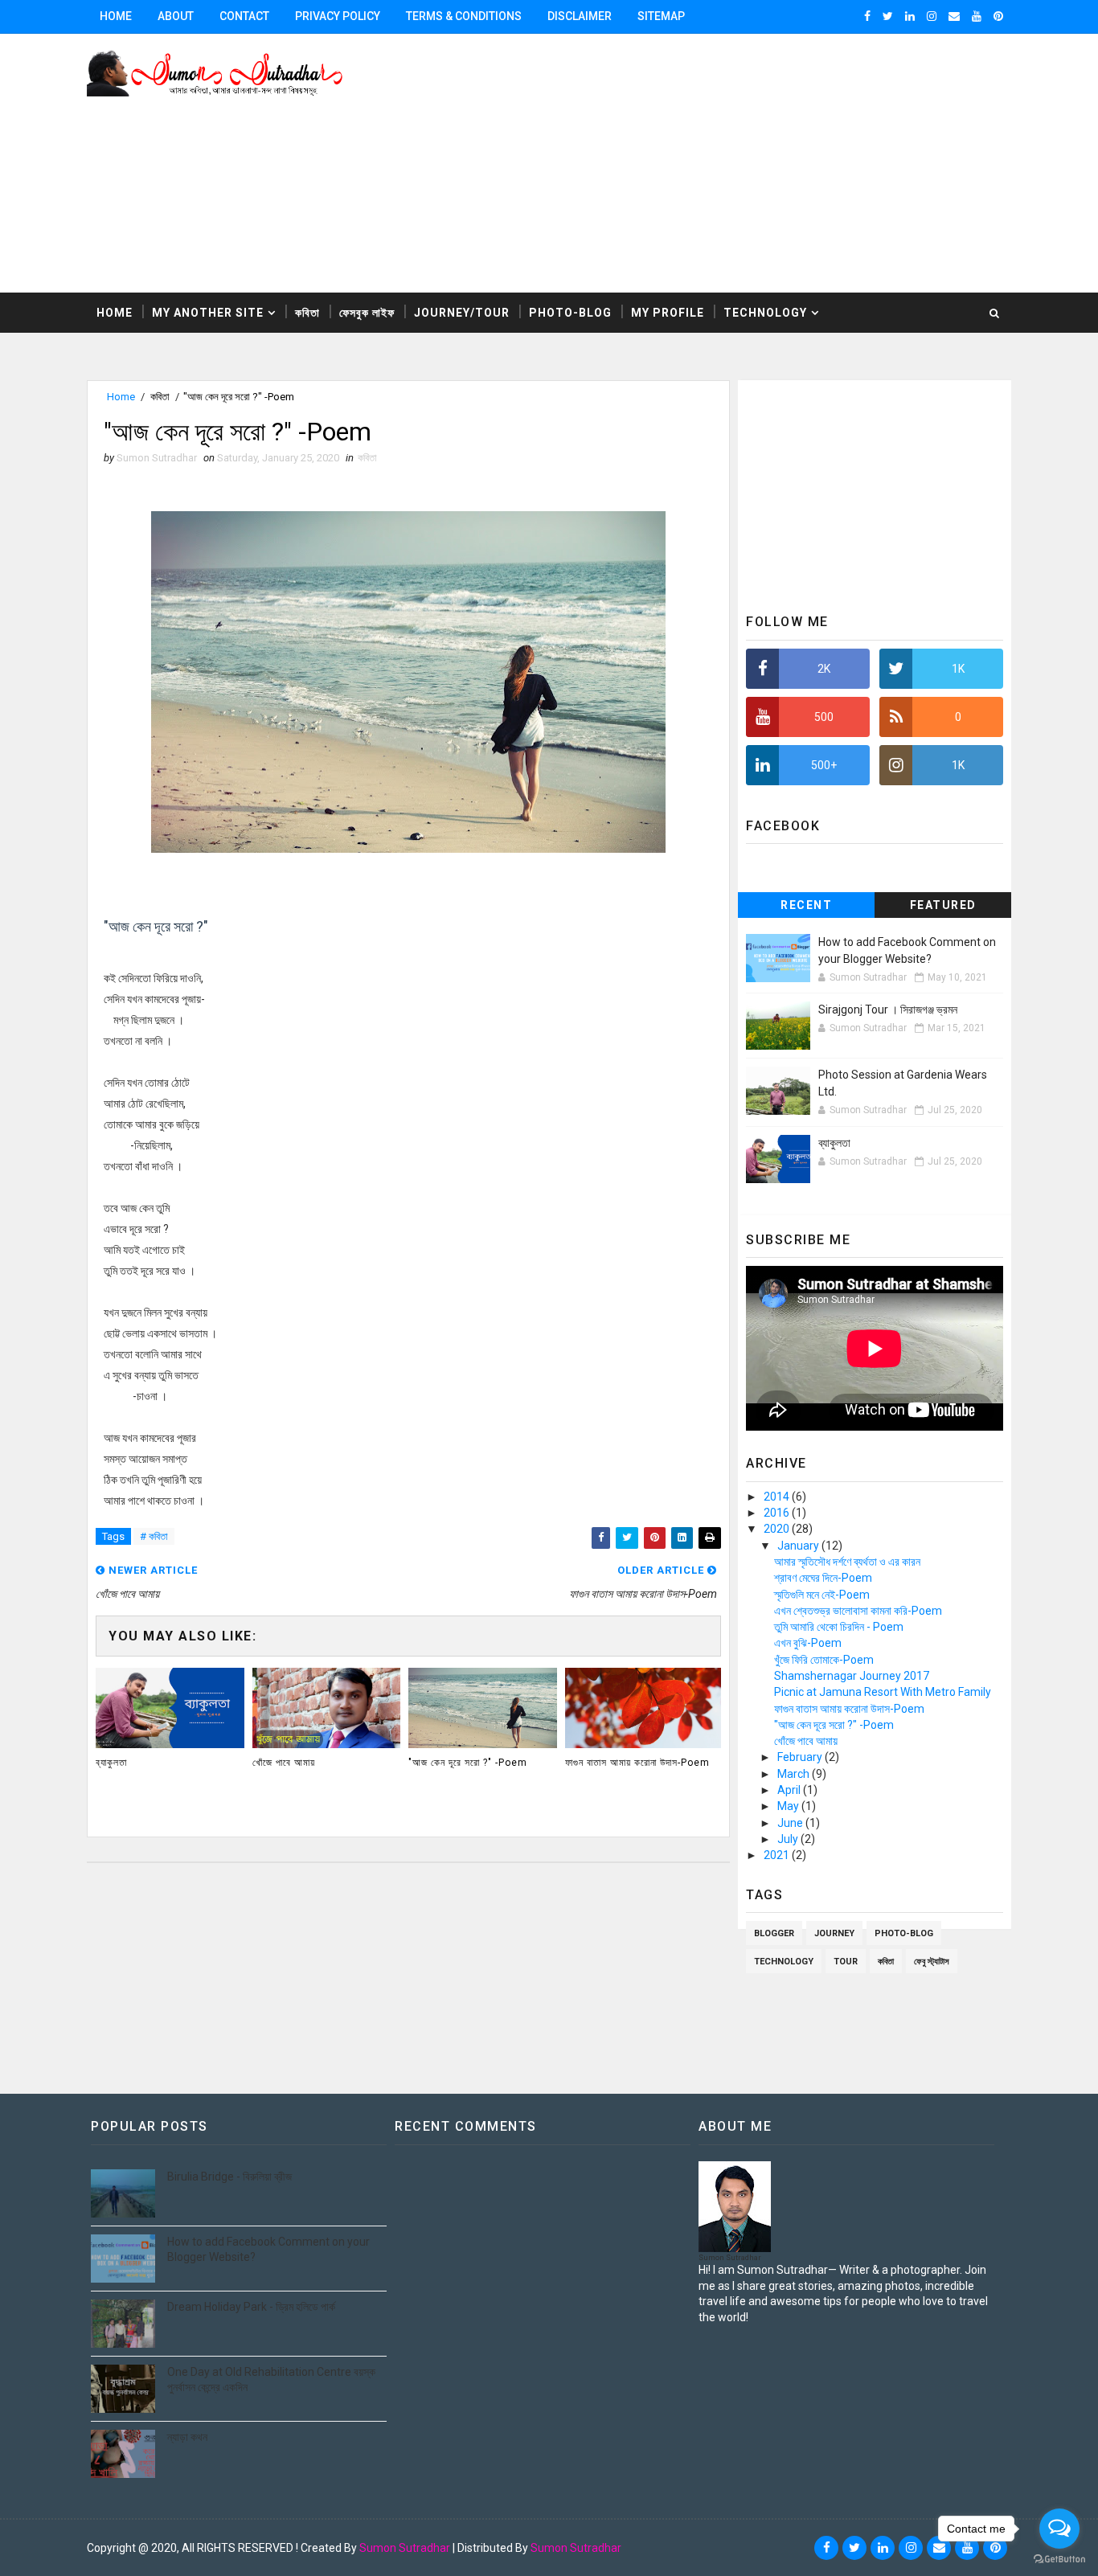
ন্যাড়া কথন (187, 2437)
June (791, 1823)
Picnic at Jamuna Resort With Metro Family (883, 1692)
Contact (244, 16)
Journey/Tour (462, 313)
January (799, 1546)
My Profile (668, 313)
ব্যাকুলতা (111, 1763)
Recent (806, 905)
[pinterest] (998, 16)
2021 (778, 1855)
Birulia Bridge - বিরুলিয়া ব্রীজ (229, 2177)
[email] (954, 16)
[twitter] (888, 16)
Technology (765, 313)
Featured (943, 905)
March (795, 1774)
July (789, 1839)
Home (116, 16)
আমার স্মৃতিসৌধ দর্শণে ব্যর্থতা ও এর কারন (847, 1562)
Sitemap (661, 16)
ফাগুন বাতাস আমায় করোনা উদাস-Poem (637, 1763)
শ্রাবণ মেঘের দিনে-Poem (823, 1578)
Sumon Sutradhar (405, 2548)
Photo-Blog (570, 313)
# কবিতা (154, 1536)
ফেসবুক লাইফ (367, 313)
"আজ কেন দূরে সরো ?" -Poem (468, 1763)
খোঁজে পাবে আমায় (284, 1763)
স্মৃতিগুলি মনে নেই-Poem (822, 1595)
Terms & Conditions (464, 16)
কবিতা (307, 313)
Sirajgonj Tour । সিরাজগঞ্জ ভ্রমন (888, 1010)
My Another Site (208, 313)
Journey (834, 1933)
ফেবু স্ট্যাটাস (932, 1962)
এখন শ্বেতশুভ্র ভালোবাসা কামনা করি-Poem (858, 1611)
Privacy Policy (338, 16)
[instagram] (932, 16)
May (789, 1806)
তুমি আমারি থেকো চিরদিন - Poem (839, 1627)
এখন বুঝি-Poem (808, 1643)
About (176, 16)
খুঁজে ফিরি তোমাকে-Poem (824, 1660)
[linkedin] (910, 16)
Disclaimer (580, 16)
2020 (778, 1529)
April (790, 1790)
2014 (778, 1497)
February (801, 1757)
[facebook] (867, 16)
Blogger (774, 1933)
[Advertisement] (718, 164)
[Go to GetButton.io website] (1059, 2560)
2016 (778, 1513)
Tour (846, 1962)
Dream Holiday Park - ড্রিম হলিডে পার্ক (251, 2307)
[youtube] (977, 16)
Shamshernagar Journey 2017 (852, 1676)
